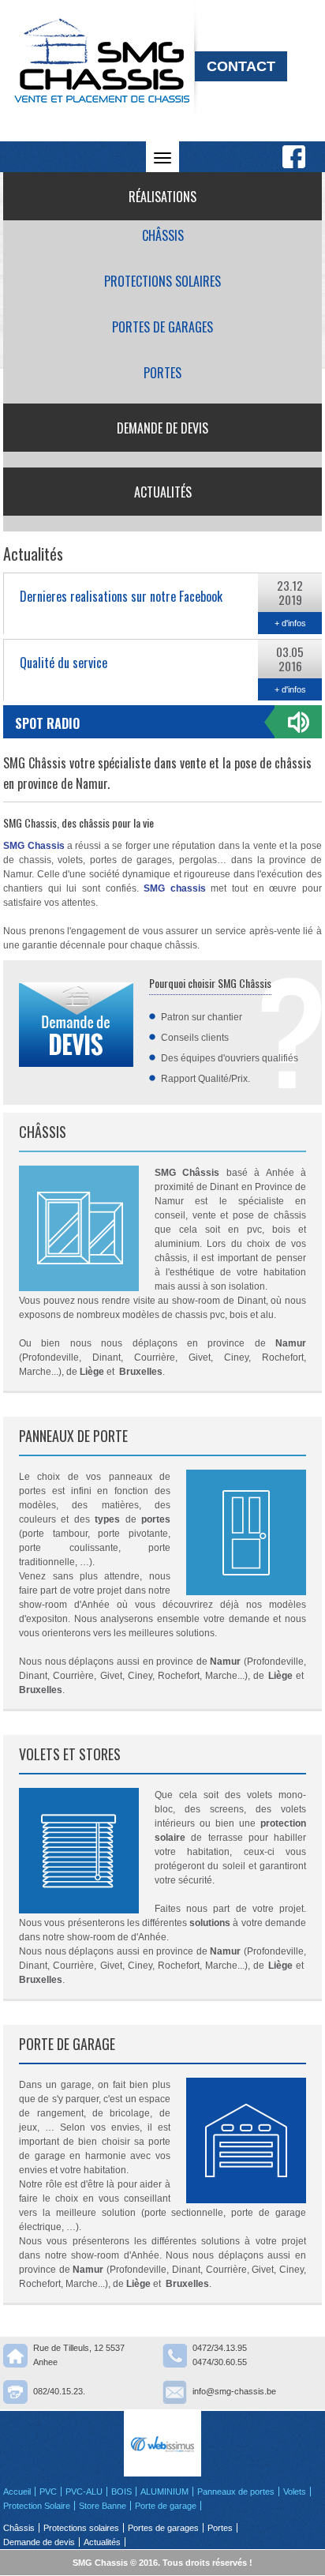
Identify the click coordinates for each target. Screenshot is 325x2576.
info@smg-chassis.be (234, 2391)
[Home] (102, 138)
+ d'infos (290, 623)
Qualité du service (64, 663)
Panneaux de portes (236, 2492)
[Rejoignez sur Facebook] (294, 157)
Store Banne (103, 2506)
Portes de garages (162, 327)
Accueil (17, 2492)
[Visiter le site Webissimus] (162, 2444)
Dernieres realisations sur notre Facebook (121, 596)
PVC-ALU (84, 2492)
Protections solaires (162, 281)
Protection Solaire (37, 2506)
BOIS (121, 2492)
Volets (295, 2492)
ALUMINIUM (164, 2492)
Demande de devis (162, 428)
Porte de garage (166, 2506)
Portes (162, 373)
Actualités (163, 492)
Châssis (163, 235)
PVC (48, 2492)
